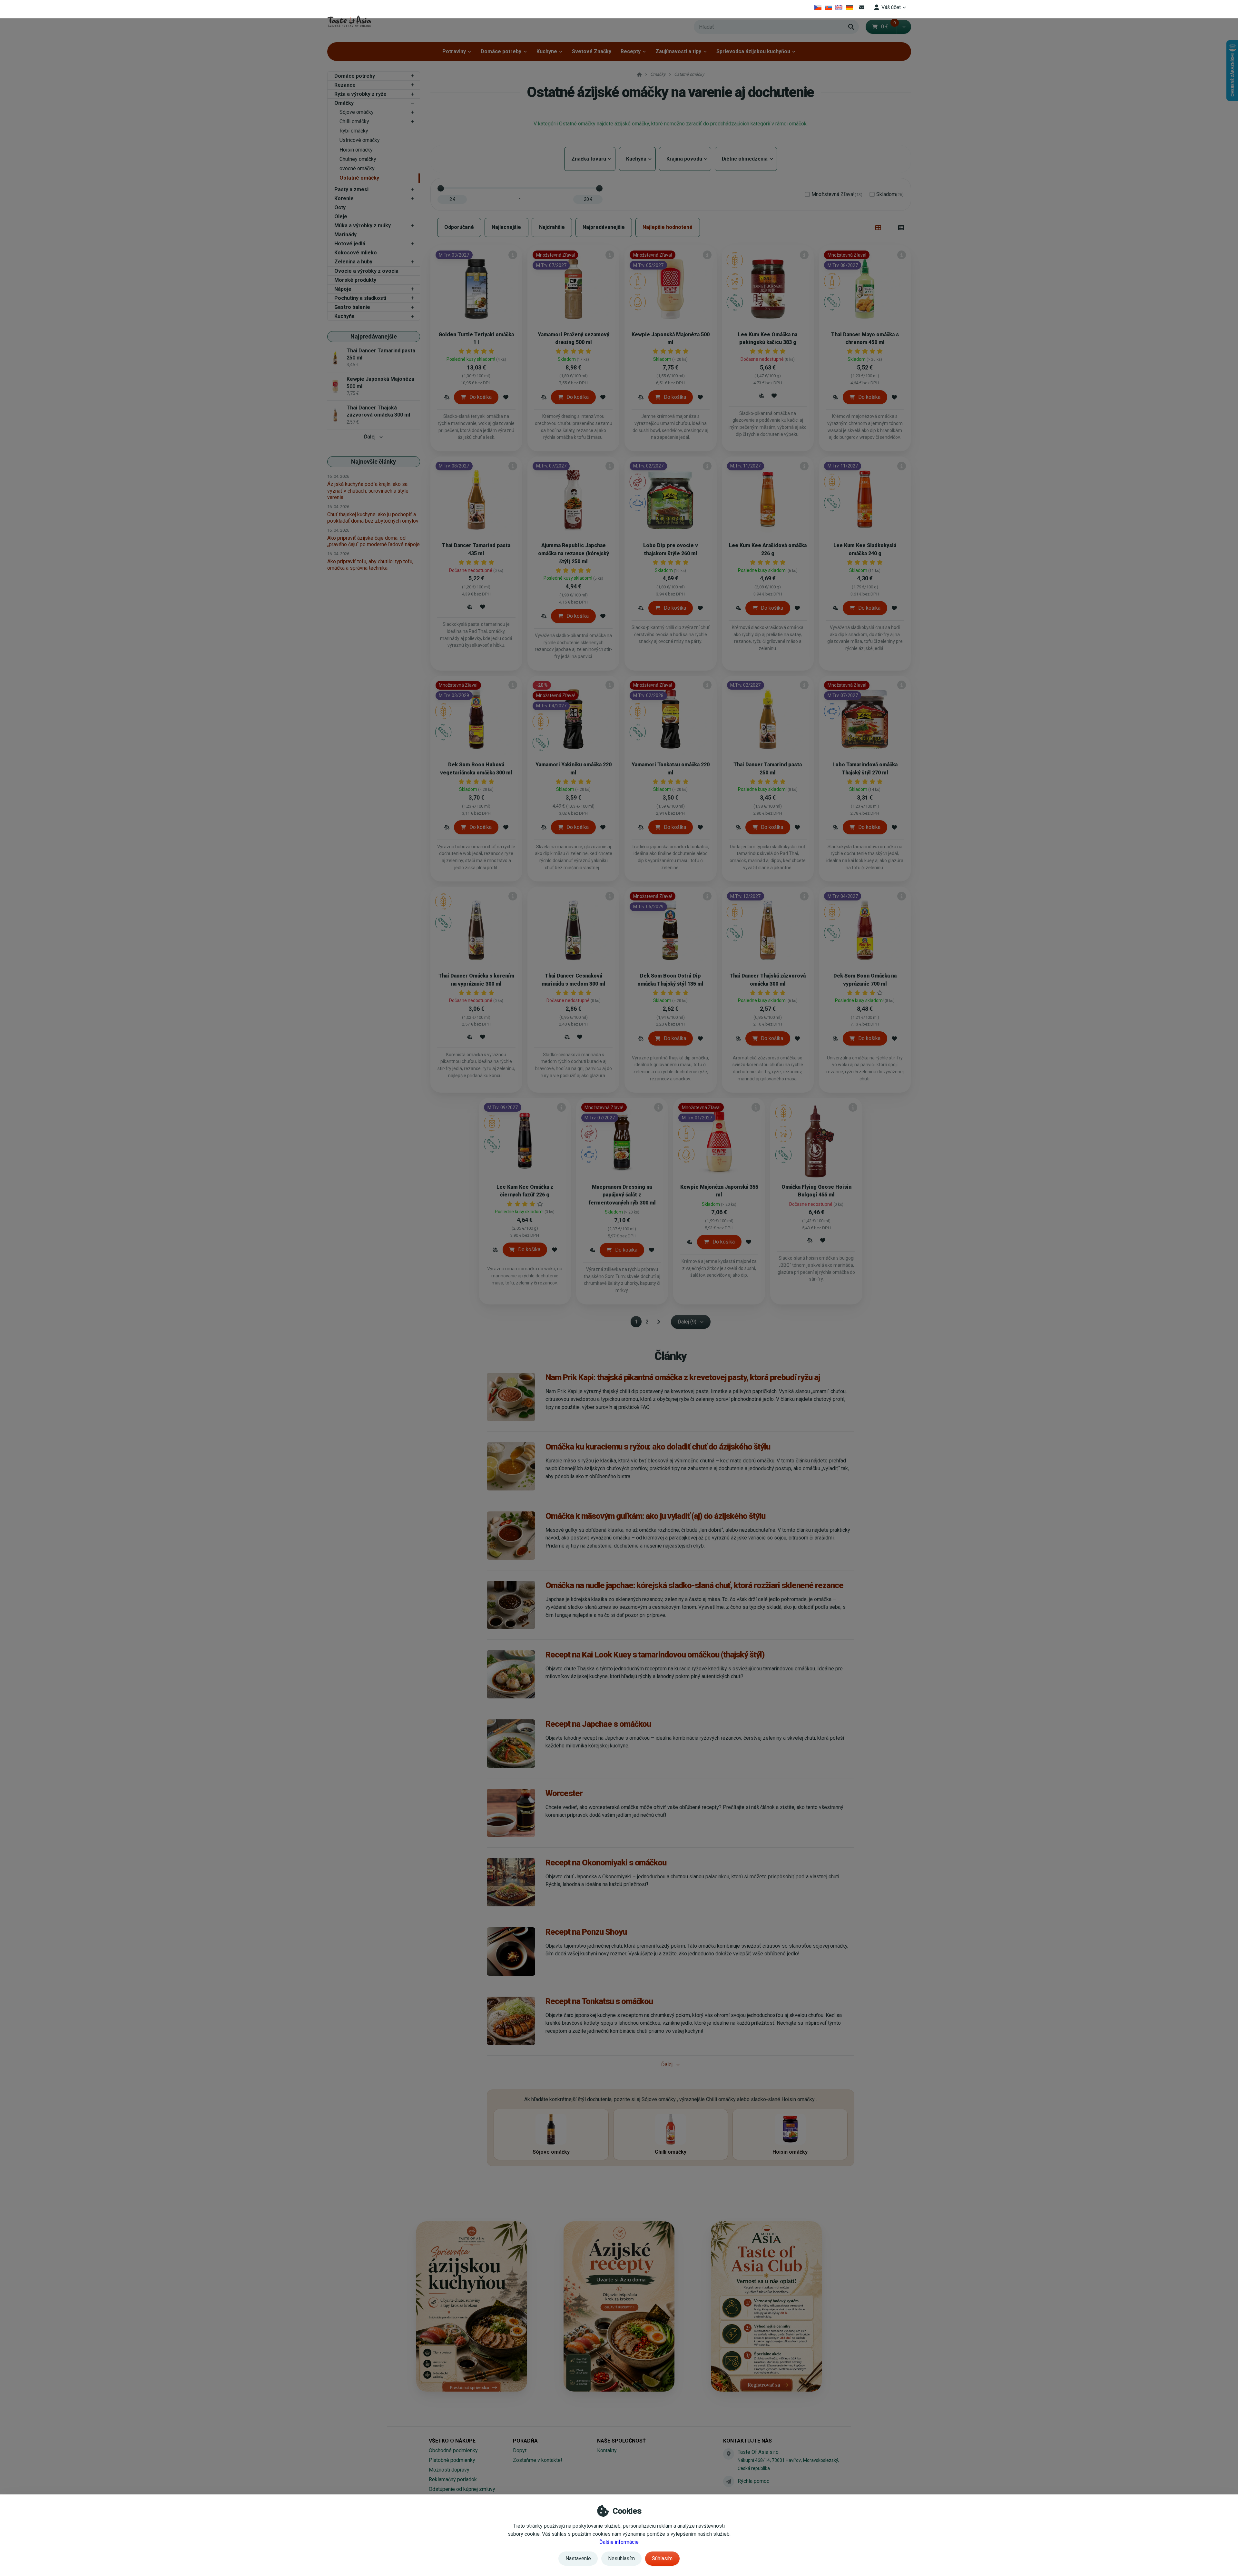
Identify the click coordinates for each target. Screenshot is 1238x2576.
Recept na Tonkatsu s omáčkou (599, 2001)
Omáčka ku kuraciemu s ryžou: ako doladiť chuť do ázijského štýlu (658, 1447)
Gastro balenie (352, 307)
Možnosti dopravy (449, 2470)
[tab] (878, 227)
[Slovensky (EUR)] (828, 7)
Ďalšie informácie (619, 2542)
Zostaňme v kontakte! (538, 2460)
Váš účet (891, 7)
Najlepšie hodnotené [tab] (668, 227)
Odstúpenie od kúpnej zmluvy (462, 2489)
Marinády (345, 235)
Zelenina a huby (353, 262)
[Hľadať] (851, 27)
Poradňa (525, 2441)
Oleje (341, 216)
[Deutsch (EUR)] (849, 7)
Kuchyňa (344, 316)
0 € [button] (889, 27)
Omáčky (344, 103)
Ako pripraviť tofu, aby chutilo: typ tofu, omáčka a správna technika (370, 565)
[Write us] (729, 2481)
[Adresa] (729, 2454)
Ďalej (370, 437)
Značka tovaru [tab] (590, 159)
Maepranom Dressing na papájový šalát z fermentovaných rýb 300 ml (622, 1195)
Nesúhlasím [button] (621, 2558)
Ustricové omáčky (360, 140)
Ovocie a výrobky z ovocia (366, 271)
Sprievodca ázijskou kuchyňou (753, 51)
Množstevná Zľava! (837, 194)
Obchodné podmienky (453, 2450)
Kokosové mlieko (356, 253)
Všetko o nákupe (452, 2441)
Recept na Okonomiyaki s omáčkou (606, 1863)
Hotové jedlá (350, 244)
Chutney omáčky (358, 159)
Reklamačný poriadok (453, 2479)
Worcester (564, 1793)
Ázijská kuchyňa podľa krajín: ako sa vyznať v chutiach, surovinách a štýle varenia (368, 491)
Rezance (345, 85)
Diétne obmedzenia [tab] (746, 159)
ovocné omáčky (357, 168)
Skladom (890, 194)
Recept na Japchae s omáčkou (598, 1724)
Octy (340, 207)
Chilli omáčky (354, 121)
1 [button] (638, 1323)
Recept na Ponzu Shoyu (586, 1932)
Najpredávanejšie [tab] (604, 227)
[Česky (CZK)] (818, 7)
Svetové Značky (592, 51)
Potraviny (454, 51)
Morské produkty (355, 280)
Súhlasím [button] (662, 2558)
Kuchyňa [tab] (637, 159)
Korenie (344, 198)
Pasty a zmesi (351, 189)
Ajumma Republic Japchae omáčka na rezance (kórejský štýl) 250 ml (574, 553)
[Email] (862, 7)
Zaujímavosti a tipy (678, 51)
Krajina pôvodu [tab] (685, 159)
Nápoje (343, 289)
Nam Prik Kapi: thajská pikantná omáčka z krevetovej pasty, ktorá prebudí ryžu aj (683, 1377)
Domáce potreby (501, 51)
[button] (904, 27)
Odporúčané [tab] (459, 227)
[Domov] (349, 21)
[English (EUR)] (839, 7)
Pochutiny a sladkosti (360, 298)
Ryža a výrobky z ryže (360, 94)
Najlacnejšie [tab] (506, 227)
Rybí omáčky (354, 131)
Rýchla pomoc (753, 2481)
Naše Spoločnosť (621, 2441)
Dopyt (520, 2450)
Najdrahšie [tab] (552, 227)
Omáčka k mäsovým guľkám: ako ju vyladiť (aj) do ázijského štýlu (655, 1516)
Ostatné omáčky (359, 178)
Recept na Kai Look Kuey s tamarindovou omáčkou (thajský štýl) (655, 1655)
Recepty (631, 51)
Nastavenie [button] (578, 2558)
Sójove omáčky (357, 112)
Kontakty (607, 2450)
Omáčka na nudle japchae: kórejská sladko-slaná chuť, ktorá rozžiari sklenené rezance (694, 1585)
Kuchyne (547, 51)
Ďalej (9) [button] (687, 1322)
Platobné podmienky (452, 2460)
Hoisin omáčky (356, 150)
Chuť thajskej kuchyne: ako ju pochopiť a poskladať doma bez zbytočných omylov (373, 518)
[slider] (441, 188)
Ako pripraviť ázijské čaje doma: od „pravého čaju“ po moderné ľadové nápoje (373, 541)
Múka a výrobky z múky (363, 226)
